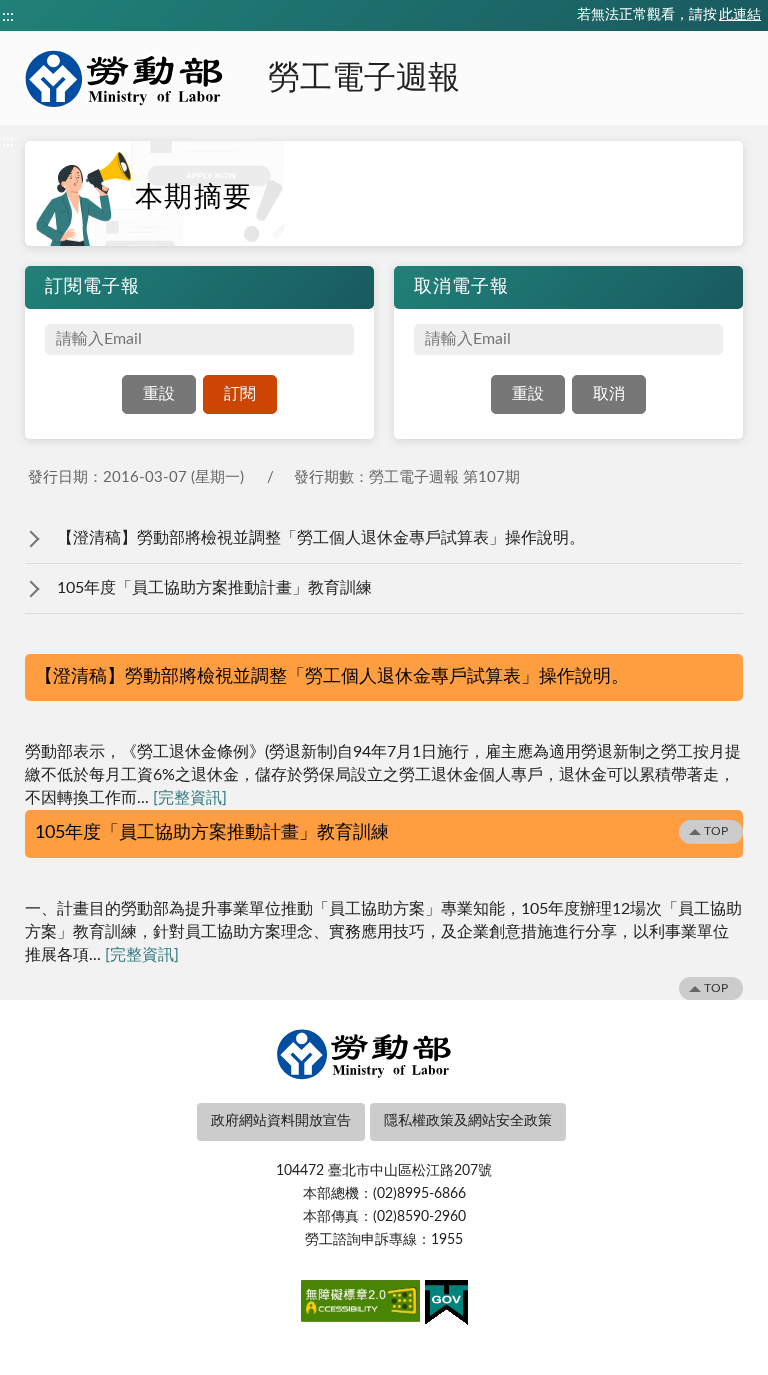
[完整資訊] (190, 798)
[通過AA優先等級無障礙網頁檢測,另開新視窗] (361, 1305)
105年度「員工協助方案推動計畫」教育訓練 (214, 588)
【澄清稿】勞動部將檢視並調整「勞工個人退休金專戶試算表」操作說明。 (321, 538)
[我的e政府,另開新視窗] (446, 1306)
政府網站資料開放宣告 (281, 1121)
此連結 (740, 15)
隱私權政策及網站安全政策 (468, 1121)
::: (8, 16)
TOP (716, 831)
